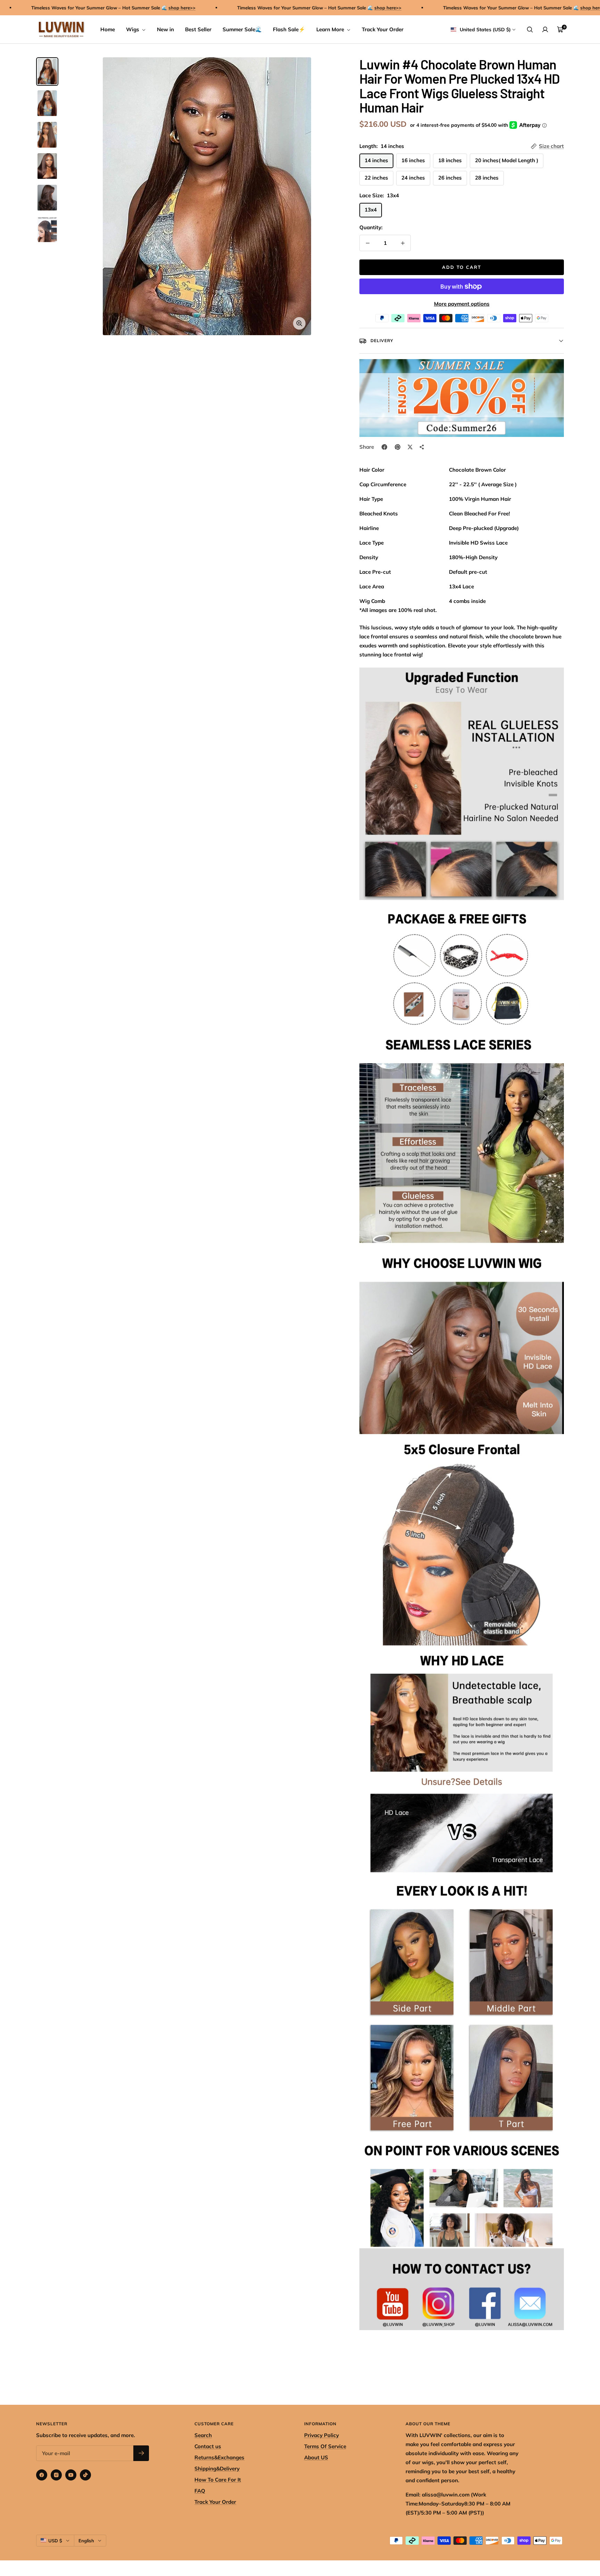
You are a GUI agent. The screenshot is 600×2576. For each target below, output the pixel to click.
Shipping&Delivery (217, 2469)
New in (165, 29)
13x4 (371, 210)
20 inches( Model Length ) (507, 160)
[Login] (545, 30)
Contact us (208, 2446)
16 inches (413, 160)
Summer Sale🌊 (242, 29)
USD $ (55, 2541)
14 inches (376, 160)
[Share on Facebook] (384, 447)
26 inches (450, 178)
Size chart (551, 146)
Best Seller (198, 29)
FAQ (200, 2491)
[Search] (530, 30)
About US (316, 2457)
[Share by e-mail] (422, 447)
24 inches (413, 178)
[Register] (141, 2453)
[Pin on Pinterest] (398, 447)
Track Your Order (383, 29)
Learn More (331, 29)
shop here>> (127, 8)
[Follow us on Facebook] (42, 2475)
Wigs (133, 29)
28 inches (487, 178)
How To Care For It (218, 2480)
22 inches (376, 178)
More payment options (462, 304)
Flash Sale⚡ (289, 29)
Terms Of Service (325, 2446)
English (86, 2541)
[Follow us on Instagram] (56, 2475)
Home (108, 29)
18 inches (450, 160)
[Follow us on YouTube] (71, 2475)
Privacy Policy (322, 2435)
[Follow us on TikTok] (85, 2475)
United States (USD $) (485, 30)
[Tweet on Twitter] (410, 447)
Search (203, 2435)
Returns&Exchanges (219, 2457)
